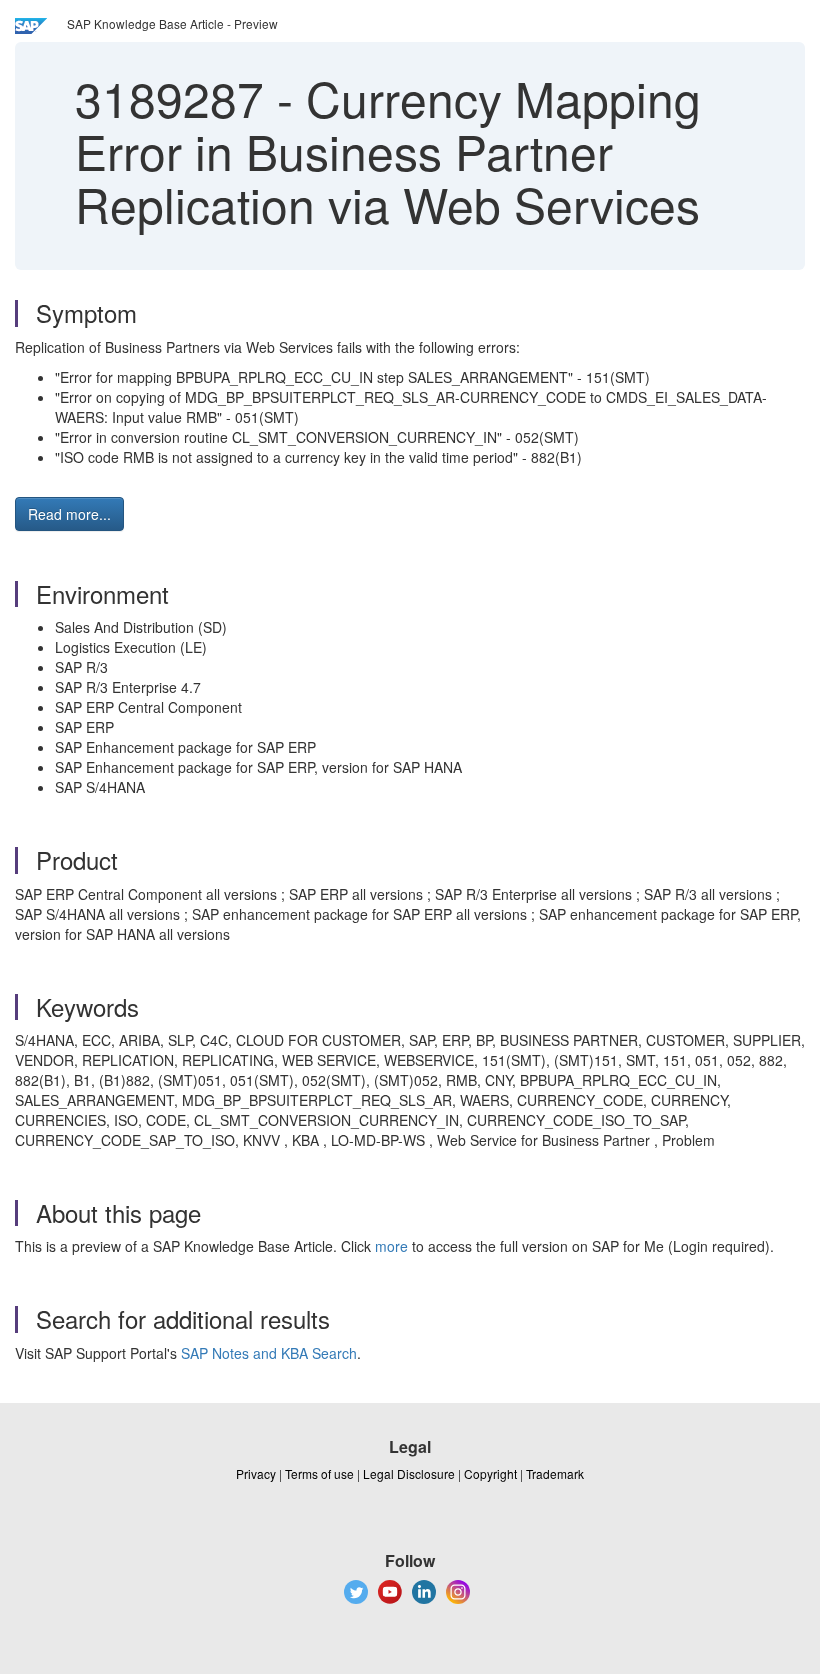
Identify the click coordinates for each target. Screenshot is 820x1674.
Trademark (555, 1473)
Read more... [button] (69, 514)
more (391, 1246)
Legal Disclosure (409, 1473)
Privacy (256, 1473)
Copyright (490, 1473)
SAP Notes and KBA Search (269, 1353)
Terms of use (319, 1473)
